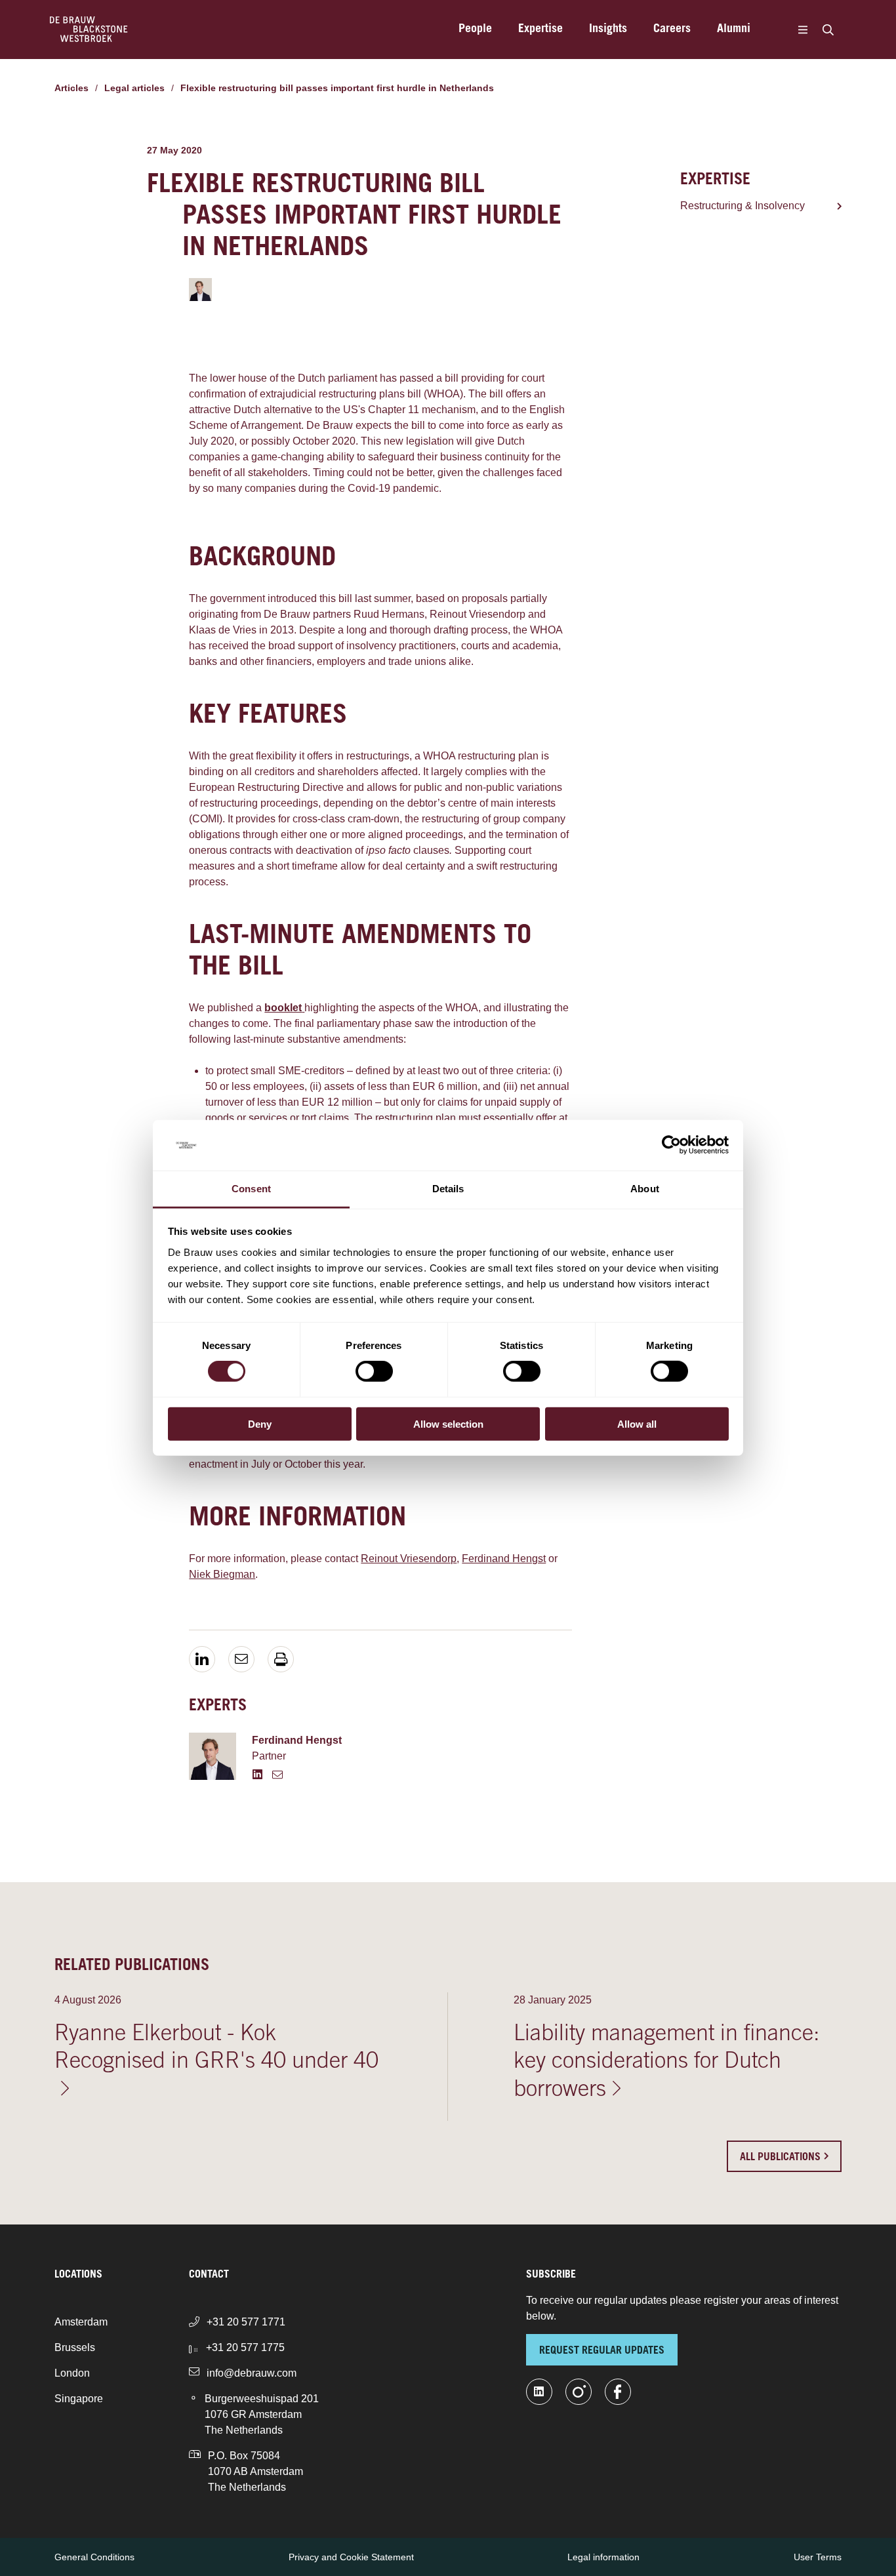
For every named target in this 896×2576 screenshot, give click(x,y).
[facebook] (618, 2392)
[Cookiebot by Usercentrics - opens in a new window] (671, 1145)
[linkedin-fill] (539, 2392)
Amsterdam (81, 2322)
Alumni (734, 30)
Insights (608, 30)
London (72, 2373)
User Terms (818, 2557)
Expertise (540, 30)
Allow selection (448, 1423)
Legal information (603, 2557)
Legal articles (134, 88)
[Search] (828, 30)
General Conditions (94, 2557)
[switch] (374, 1371)
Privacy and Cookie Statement (351, 2557)
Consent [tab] (251, 1189)
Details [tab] (448, 1189)
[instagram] (579, 2392)
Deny (260, 1423)
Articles (71, 88)
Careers (672, 30)
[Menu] (803, 30)
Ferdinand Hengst (504, 1559)
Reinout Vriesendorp (409, 1559)
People (475, 30)
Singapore (79, 2399)
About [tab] (645, 1189)
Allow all (637, 1423)
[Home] (89, 30)
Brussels (75, 2347)
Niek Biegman (222, 1574)
